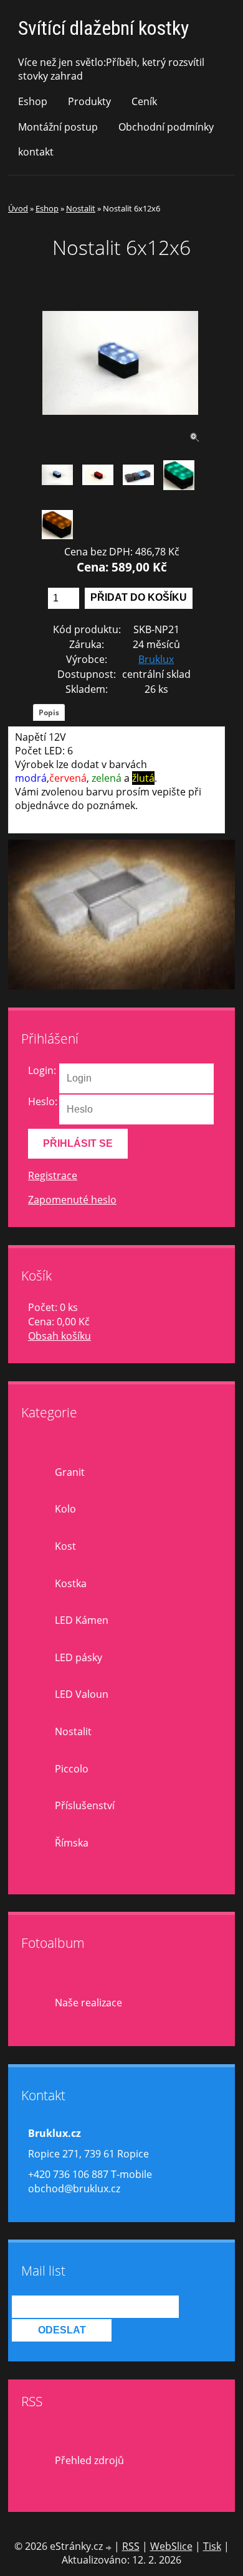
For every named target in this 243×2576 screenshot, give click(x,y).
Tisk (212, 2546)
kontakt (36, 152)
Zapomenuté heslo (72, 1200)
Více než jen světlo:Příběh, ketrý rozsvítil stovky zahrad (111, 69)
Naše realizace (88, 2003)
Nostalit (81, 208)
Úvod (18, 208)
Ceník (144, 101)
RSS (131, 2546)
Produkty (89, 101)
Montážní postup (58, 127)
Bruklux (156, 659)
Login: (42, 1070)
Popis (49, 712)
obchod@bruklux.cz (74, 2189)
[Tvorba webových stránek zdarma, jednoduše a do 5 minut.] (110, 2548)
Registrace (53, 1175)
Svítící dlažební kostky (103, 28)
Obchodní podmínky (166, 127)
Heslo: (43, 1101)
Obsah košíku (60, 1336)
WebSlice (171, 2546)
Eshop (33, 101)
